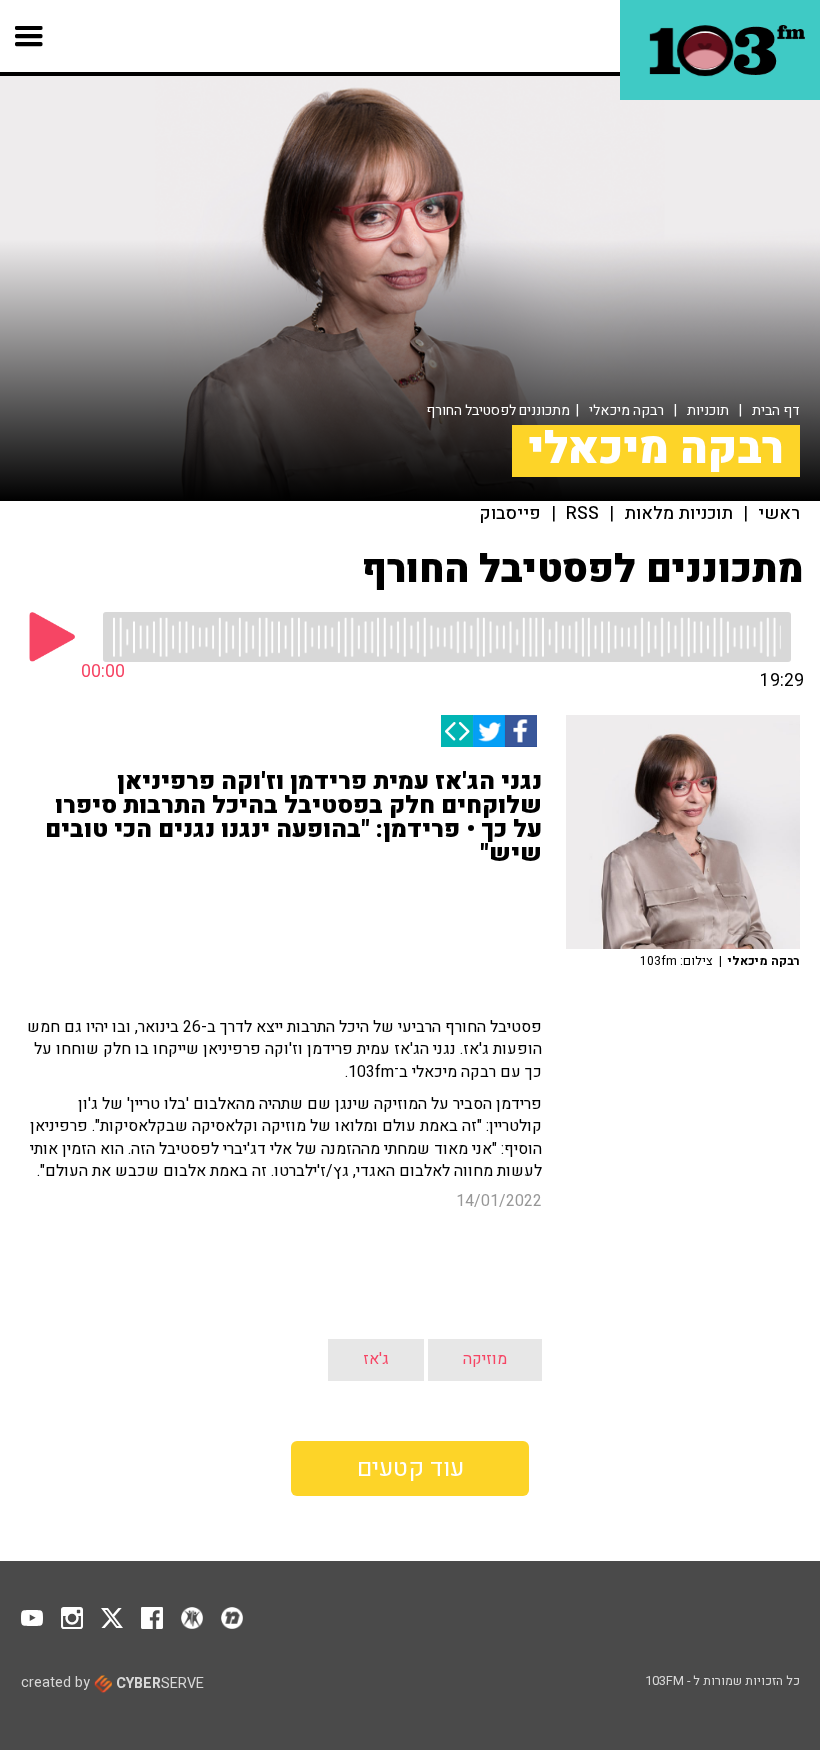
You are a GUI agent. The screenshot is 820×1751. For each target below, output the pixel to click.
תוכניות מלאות (678, 514)
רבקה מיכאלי (626, 410)
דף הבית (776, 410)
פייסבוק (510, 514)
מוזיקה (485, 1359)
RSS (582, 514)
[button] (29, 36)
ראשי (779, 514)
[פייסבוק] (521, 731)
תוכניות (708, 410)
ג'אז (376, 1359)
